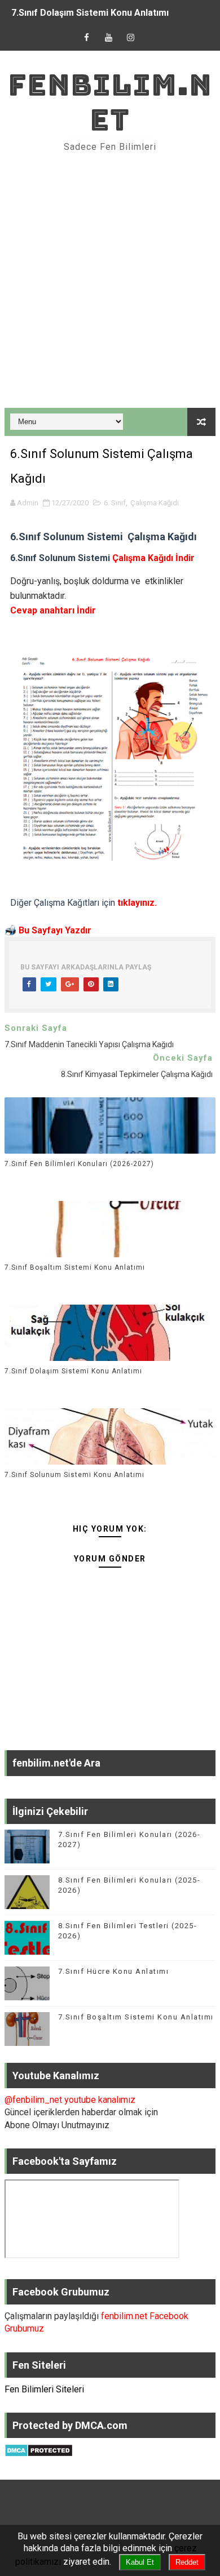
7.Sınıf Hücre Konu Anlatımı (114, 1971)
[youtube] (109, 38)
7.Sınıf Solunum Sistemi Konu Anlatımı (74, 1475)
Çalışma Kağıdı (155, 503)
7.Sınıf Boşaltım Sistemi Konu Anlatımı (75, 1267)
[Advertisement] (110, 281)
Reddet (187, 2562)
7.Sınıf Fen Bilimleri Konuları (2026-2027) (79, 1164)
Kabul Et (140, 2562)
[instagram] (131, 38)
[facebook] (87, 38)
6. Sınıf (115, 503)
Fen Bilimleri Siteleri (44, 2389)
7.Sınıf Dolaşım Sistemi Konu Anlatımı (90, 13)
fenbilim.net (110, 102)
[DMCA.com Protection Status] (39, 2450)
